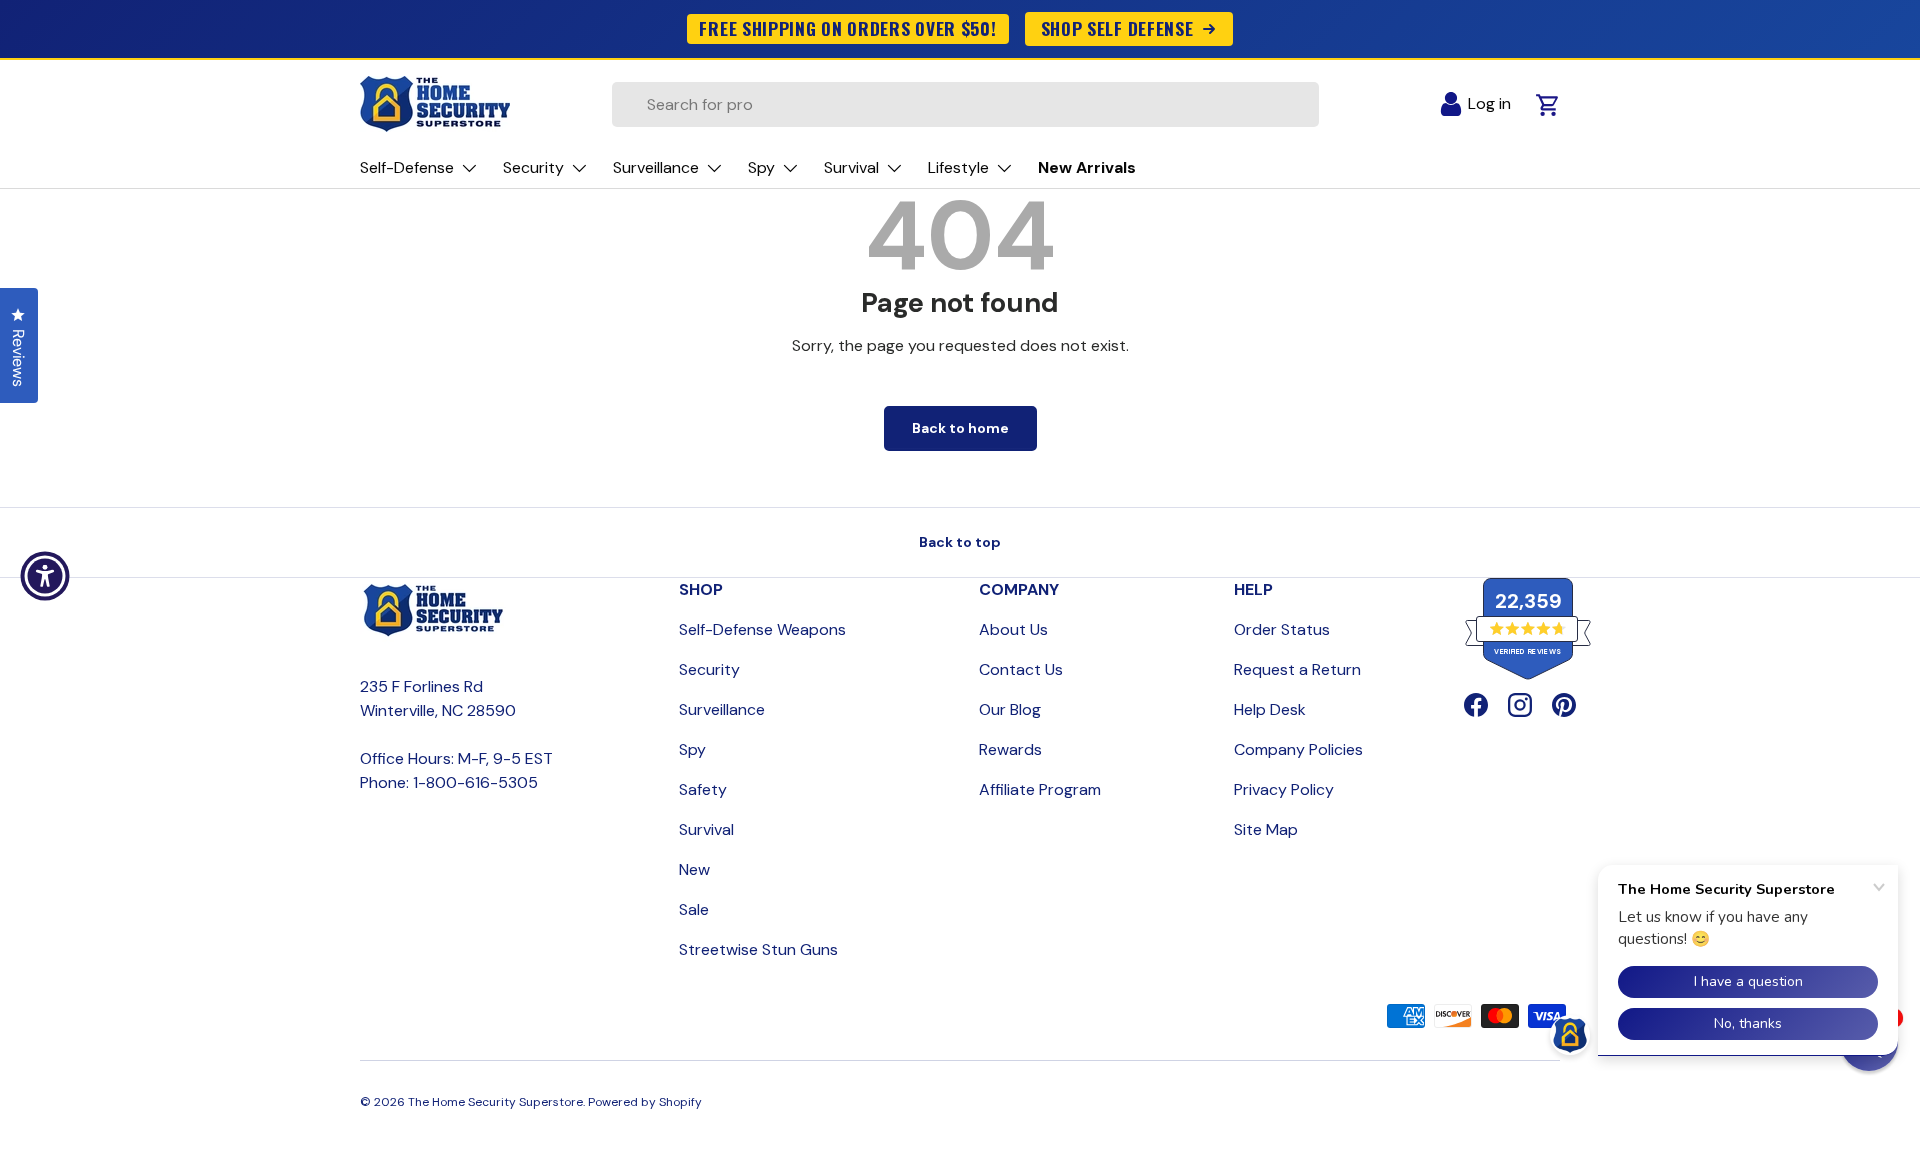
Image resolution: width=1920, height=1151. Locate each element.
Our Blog (1010, 709)
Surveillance (722, 709)
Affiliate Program (1040, 789)
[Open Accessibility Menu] (45, 576)
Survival (706, 829)
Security (709, 669)
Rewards (1010, 749)
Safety (703, 789)
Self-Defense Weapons (762, 629)
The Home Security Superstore (495, 1102)
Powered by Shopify (645, 1102)
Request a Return (1297, 669)
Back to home (960, 428)
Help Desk (1270, 709)
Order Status (1282, 629)
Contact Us (1021, 669)
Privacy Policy (1284, 789)
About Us (1013, 629)
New (694, 869)
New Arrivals (1087, 167)
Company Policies (1298, 749)
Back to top (960, 542)
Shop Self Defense (1117, 28)
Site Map (1266, 829)
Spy (692, 749)
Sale (694, 909)
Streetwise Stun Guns (758, 949)
